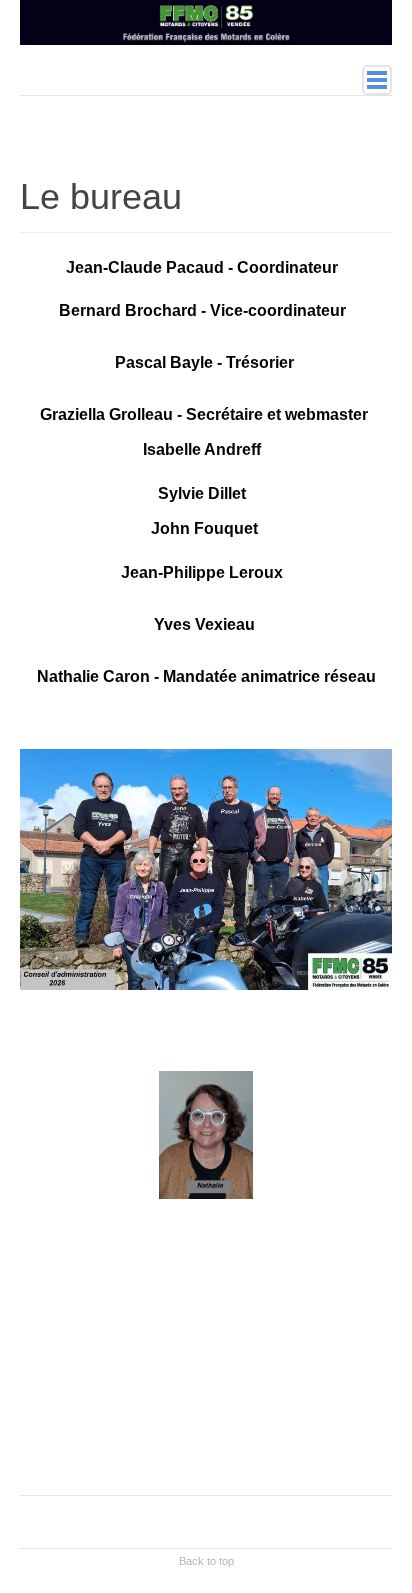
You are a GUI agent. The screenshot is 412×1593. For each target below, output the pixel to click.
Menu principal (377, 80)
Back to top (206, 1561)
